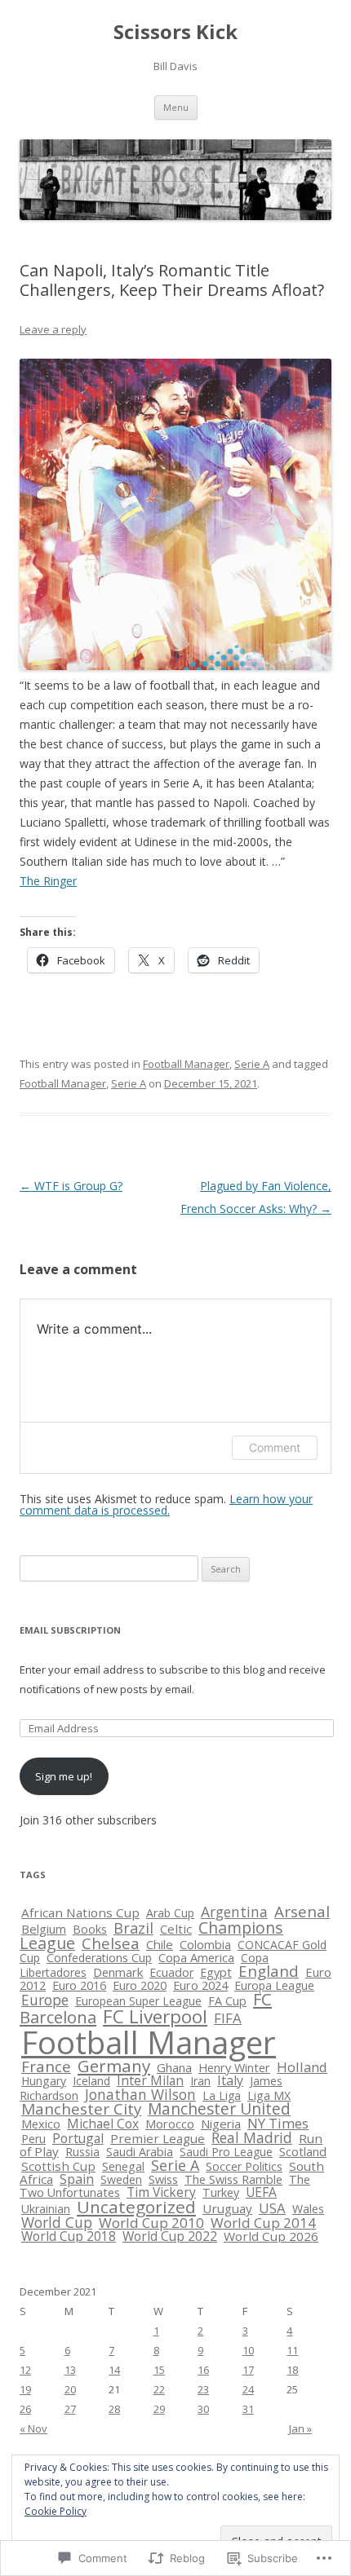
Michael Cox (103, 2124)
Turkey (221, 2192)
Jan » (300, 2428)
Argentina (234, 1912)
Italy (230, 2080)
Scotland (303, 2151)
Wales (308, 2209)
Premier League (158, 2138)
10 (248, 2350)
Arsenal (302, 1912)
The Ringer (48, 881)
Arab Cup (170, 1913)
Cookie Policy (56, 2511)
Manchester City (81, 2109)
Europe (45, 2000)
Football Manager (186, 1064)
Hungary (44, 2081)
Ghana (174, 2067)
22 (159, 2389)
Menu (176, 107)
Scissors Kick (175, 32)
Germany (114, 2066)
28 (114, 2409)
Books (90, 1929)
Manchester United (219, 2109)
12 (25, 2370)
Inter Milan (150, 2080)
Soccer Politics (244, 2166)
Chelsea (111, 1943)
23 (203, 2389)
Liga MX (269, 2095)
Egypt (216, 1972)
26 (25, 2409)
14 (114, 2370)
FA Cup (227, 2001)
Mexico (41, 2124)
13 (70, 2370)
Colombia (205, 1944)
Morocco (170, 2124)
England (269, 1971)
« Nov (33, 2428)
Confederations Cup (99, 1958)
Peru (33, 2139)
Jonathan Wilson (140, 2094)
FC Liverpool (155, 2016)
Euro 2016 (79, 1985)
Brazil (133, 1928)
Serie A (252, 1064)
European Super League (138, 2001)
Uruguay (227, 2208)
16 (203, 2370)
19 (25, 2389)
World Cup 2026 (271, 2236)
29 (159, 2409)
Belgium (44, 1929)
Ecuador (171, 1972)
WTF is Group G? (71, 1186)
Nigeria (221, 2124)
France (46, 2066)
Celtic (176, 1929)
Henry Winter (234, 2068)
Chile (160, 1944)
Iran (200, 2081)
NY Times (278, 2123)
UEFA (261, 2192)
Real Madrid (252, 2137)
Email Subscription (70, 1630)
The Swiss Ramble (233, 2179)
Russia (82, 2152)
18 (292, 2370)
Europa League (274, 1985)
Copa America (196, 1957)
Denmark (118, 1972)
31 (248, 2409)
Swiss (163, 2179)
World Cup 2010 (151, 2223)
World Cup (57, 2222)
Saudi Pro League (226, 2152)
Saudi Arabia (140, 2152)
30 (203, 2409)
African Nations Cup (80, 1912)
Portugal (78, 2138)
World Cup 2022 (170, 2236)
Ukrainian (46, 2209)
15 (159, 2370)
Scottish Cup (58, 2166)
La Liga (222, 2095)
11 (292, 2350)
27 (70, 2409)
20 (70, 2389)
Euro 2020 (140, 1985)
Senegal (123, 2166)
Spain (77, 2179)
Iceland (91, 2081)
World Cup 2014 (263, 2223)
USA (272, 2208)
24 (248, 2389)
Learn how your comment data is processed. (166, 1504)
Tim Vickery (161, 2192)
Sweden (121, 2179)
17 (248, 2370)
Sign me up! (64, 1776)
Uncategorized (136, 2207)
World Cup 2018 (69, 2236)
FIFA (228, 2018)
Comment (275, 1447)
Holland (302, 2067)
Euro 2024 (200, 1985)
